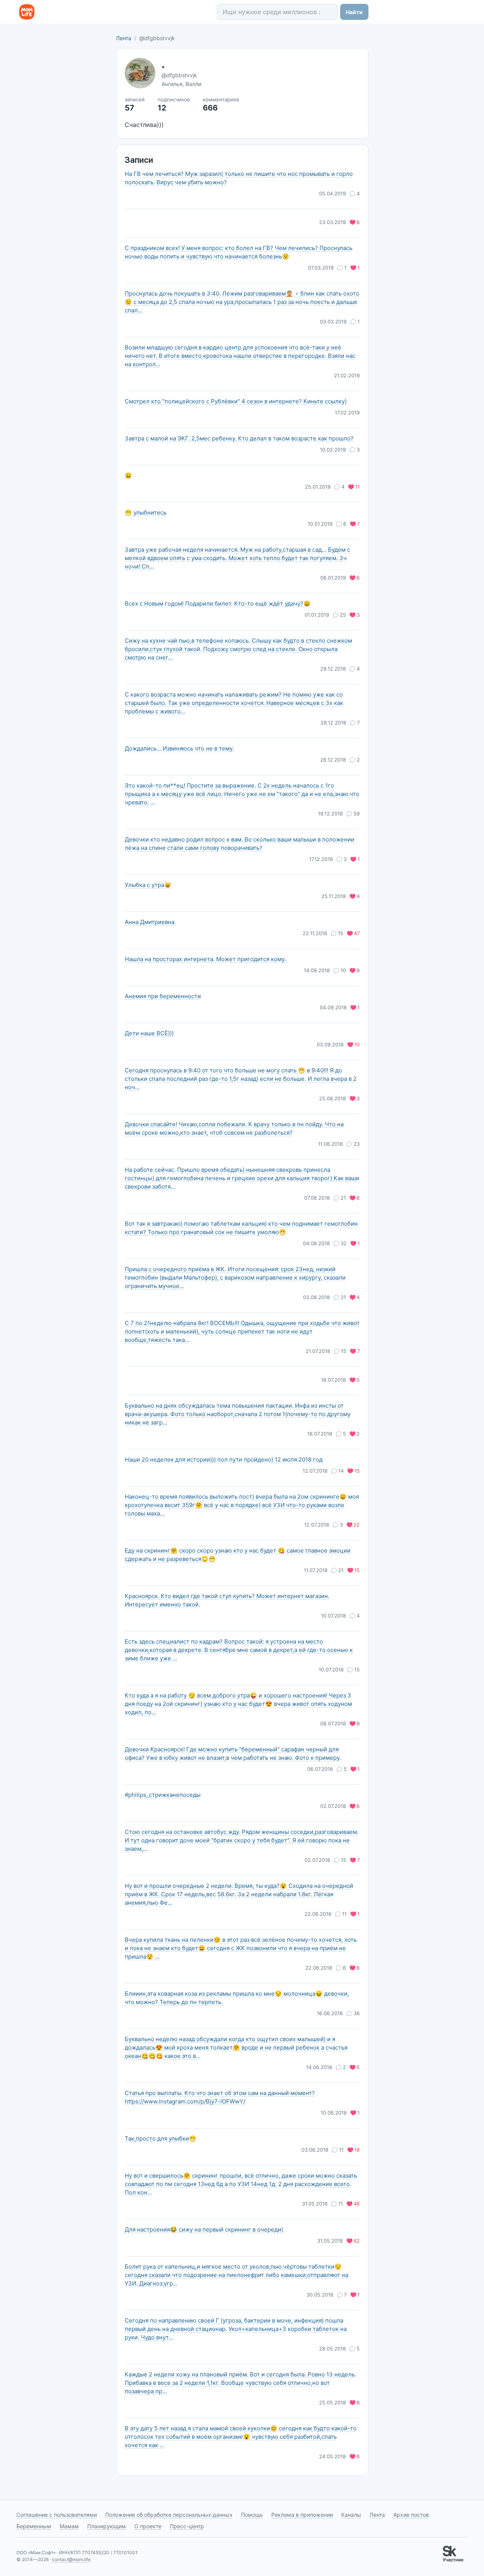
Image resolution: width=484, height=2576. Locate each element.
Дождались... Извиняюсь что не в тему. (179, 748)
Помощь (252, 2515)
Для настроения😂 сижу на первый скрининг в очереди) (204, 2229)
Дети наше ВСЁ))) (149, 1033)
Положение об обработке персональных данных (169, 2515)
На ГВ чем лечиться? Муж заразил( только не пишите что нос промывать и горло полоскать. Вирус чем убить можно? (239, 178)
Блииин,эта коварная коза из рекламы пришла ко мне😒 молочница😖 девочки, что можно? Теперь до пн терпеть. (237, 1998)
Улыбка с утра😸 (148, 885)
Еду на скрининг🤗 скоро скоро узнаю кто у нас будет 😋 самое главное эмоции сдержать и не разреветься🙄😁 (238, 1555)
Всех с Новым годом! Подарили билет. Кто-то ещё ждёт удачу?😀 (218, 603)
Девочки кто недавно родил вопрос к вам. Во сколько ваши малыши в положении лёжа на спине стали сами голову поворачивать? (240, 844)
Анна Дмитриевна (150, 922)
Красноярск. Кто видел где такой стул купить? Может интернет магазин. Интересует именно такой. (227, 1600)
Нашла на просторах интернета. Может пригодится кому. (205, 959)
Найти (354, 12)
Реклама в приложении (302, 2515)
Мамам (69, 2526)
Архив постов (411, 2515)
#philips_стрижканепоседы (163, 1795)
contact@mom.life (71, 2559)
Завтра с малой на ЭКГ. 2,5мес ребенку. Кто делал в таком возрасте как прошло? (239, 438)
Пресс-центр (187, 2526)
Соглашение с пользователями (57, 2515)
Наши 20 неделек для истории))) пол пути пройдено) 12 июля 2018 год (224, 1459)
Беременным (34, 2526)
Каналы (351, 2515)
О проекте (148, 2526)
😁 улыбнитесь (146, 512)
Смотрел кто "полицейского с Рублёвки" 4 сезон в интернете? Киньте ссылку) (236, 401)
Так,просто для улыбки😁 (161, 2138)
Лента (124, 38)
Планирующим (107, 2526)
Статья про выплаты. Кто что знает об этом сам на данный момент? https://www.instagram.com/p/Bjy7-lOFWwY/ (220, 2097)
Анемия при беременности (163, 996)
